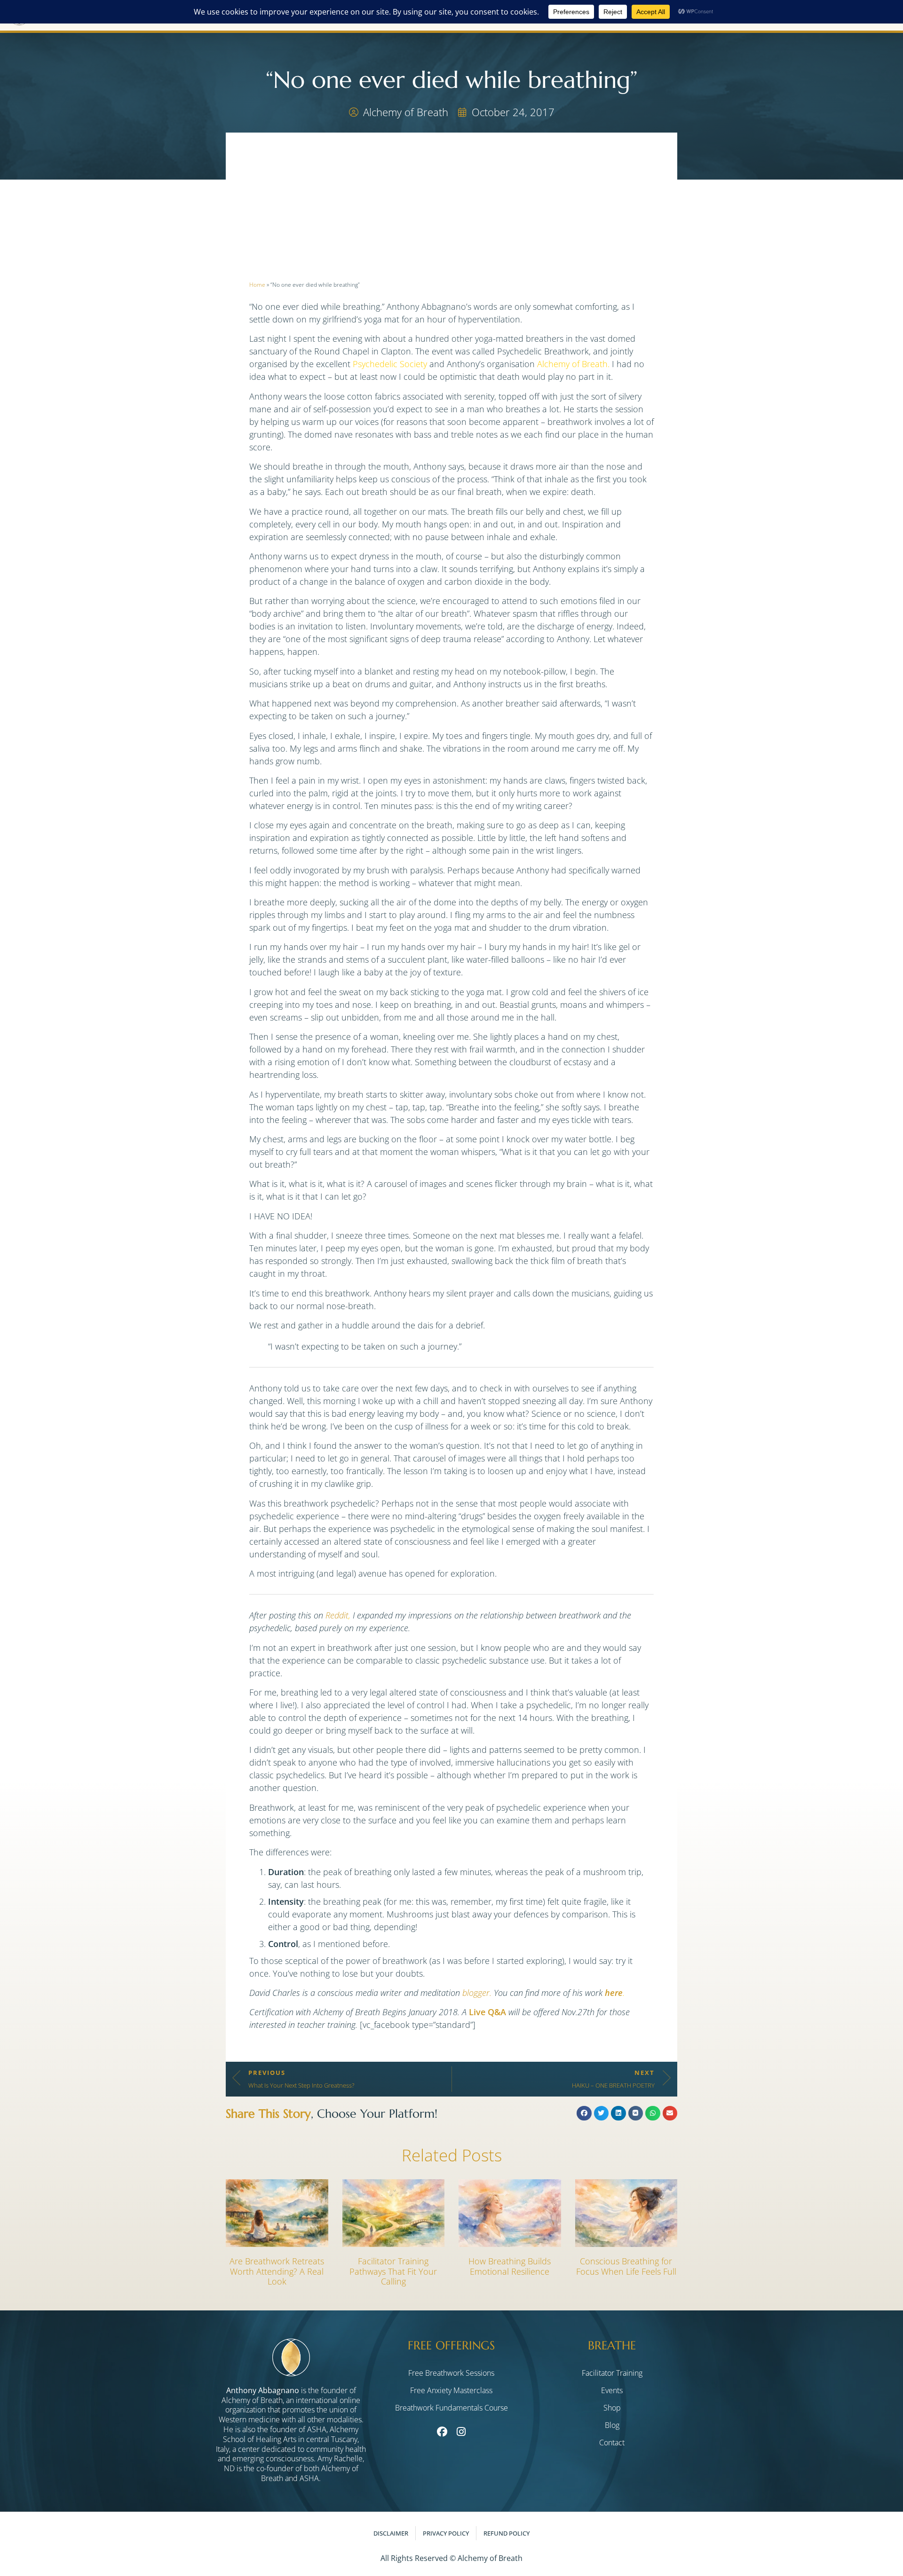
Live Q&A (487, 2012)
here (614, 1993)
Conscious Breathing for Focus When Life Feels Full (626, 2266)
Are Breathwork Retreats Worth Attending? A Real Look (277, 2271)
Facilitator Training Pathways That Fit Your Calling (393, 2271)
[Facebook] (442, 2432)
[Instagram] (461, 2432)
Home (257, 285)
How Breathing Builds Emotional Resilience (510, 2266)
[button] (584, 2113)
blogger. (477, 1993)
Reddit (337, 1615)
